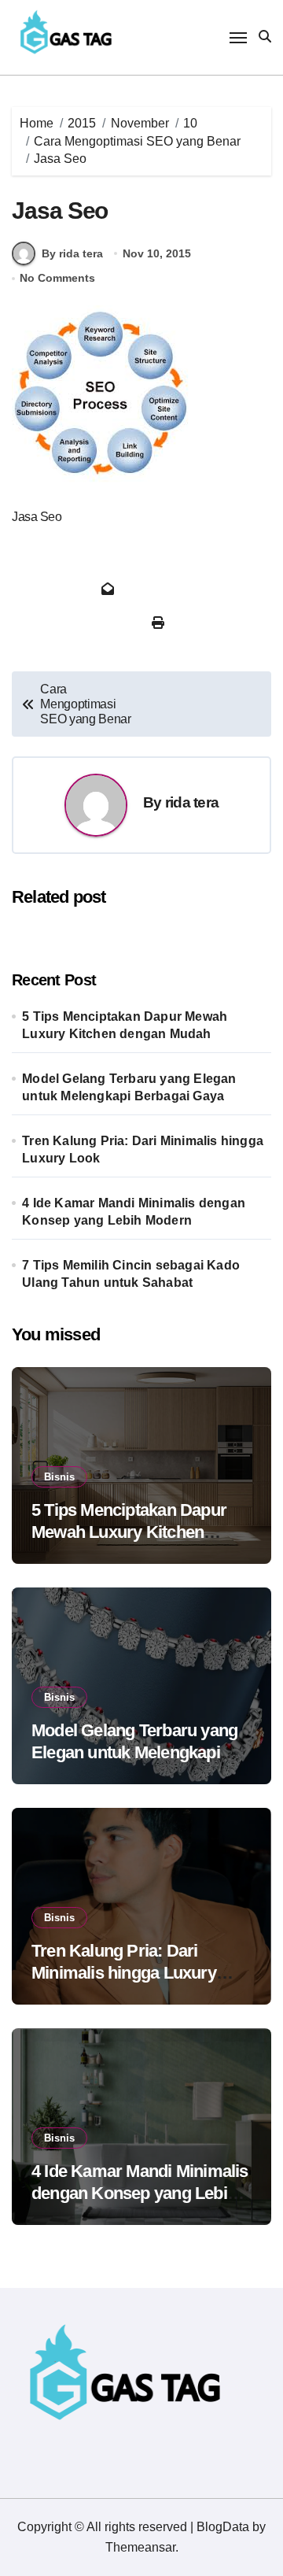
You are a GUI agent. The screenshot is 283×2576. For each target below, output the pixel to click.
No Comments (57, 278)
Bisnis (59, 1477)
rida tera (192, 802)
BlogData (223, 2527)
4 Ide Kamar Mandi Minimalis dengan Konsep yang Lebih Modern (134, 1212)
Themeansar (140, 2547)
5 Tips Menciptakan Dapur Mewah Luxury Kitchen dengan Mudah (125, 1025)
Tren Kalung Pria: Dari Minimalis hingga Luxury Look (143, 1149)
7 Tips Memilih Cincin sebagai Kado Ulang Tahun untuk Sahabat (131, 1274)
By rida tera (72, 253)
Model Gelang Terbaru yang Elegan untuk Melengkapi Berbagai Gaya (129, 1087)
